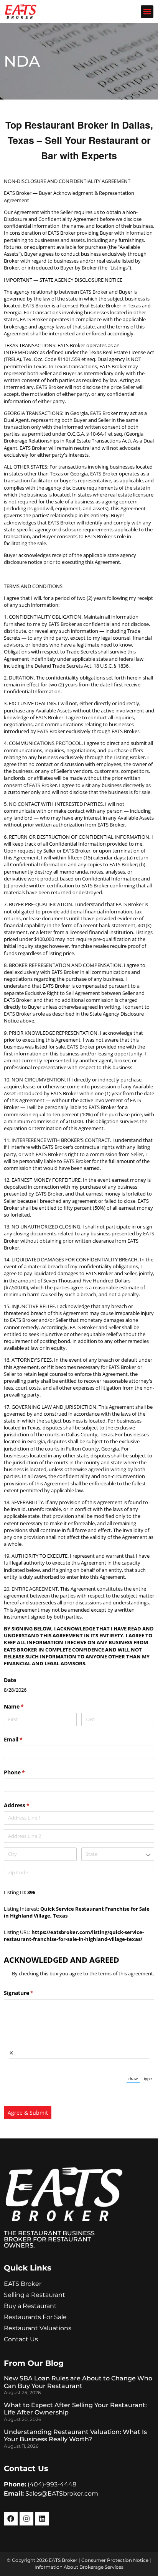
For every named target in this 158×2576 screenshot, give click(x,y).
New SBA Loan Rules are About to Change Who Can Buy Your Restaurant (78, 2382)
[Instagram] (26, 2519)
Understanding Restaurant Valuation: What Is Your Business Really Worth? (75, 2436)
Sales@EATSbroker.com (62, 2494)
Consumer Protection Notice (115, 2560)
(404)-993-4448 (52, 2484)
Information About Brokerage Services (79, 2567)
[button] (147, 12)
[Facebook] (11, 2519)
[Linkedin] (42, 2519)
